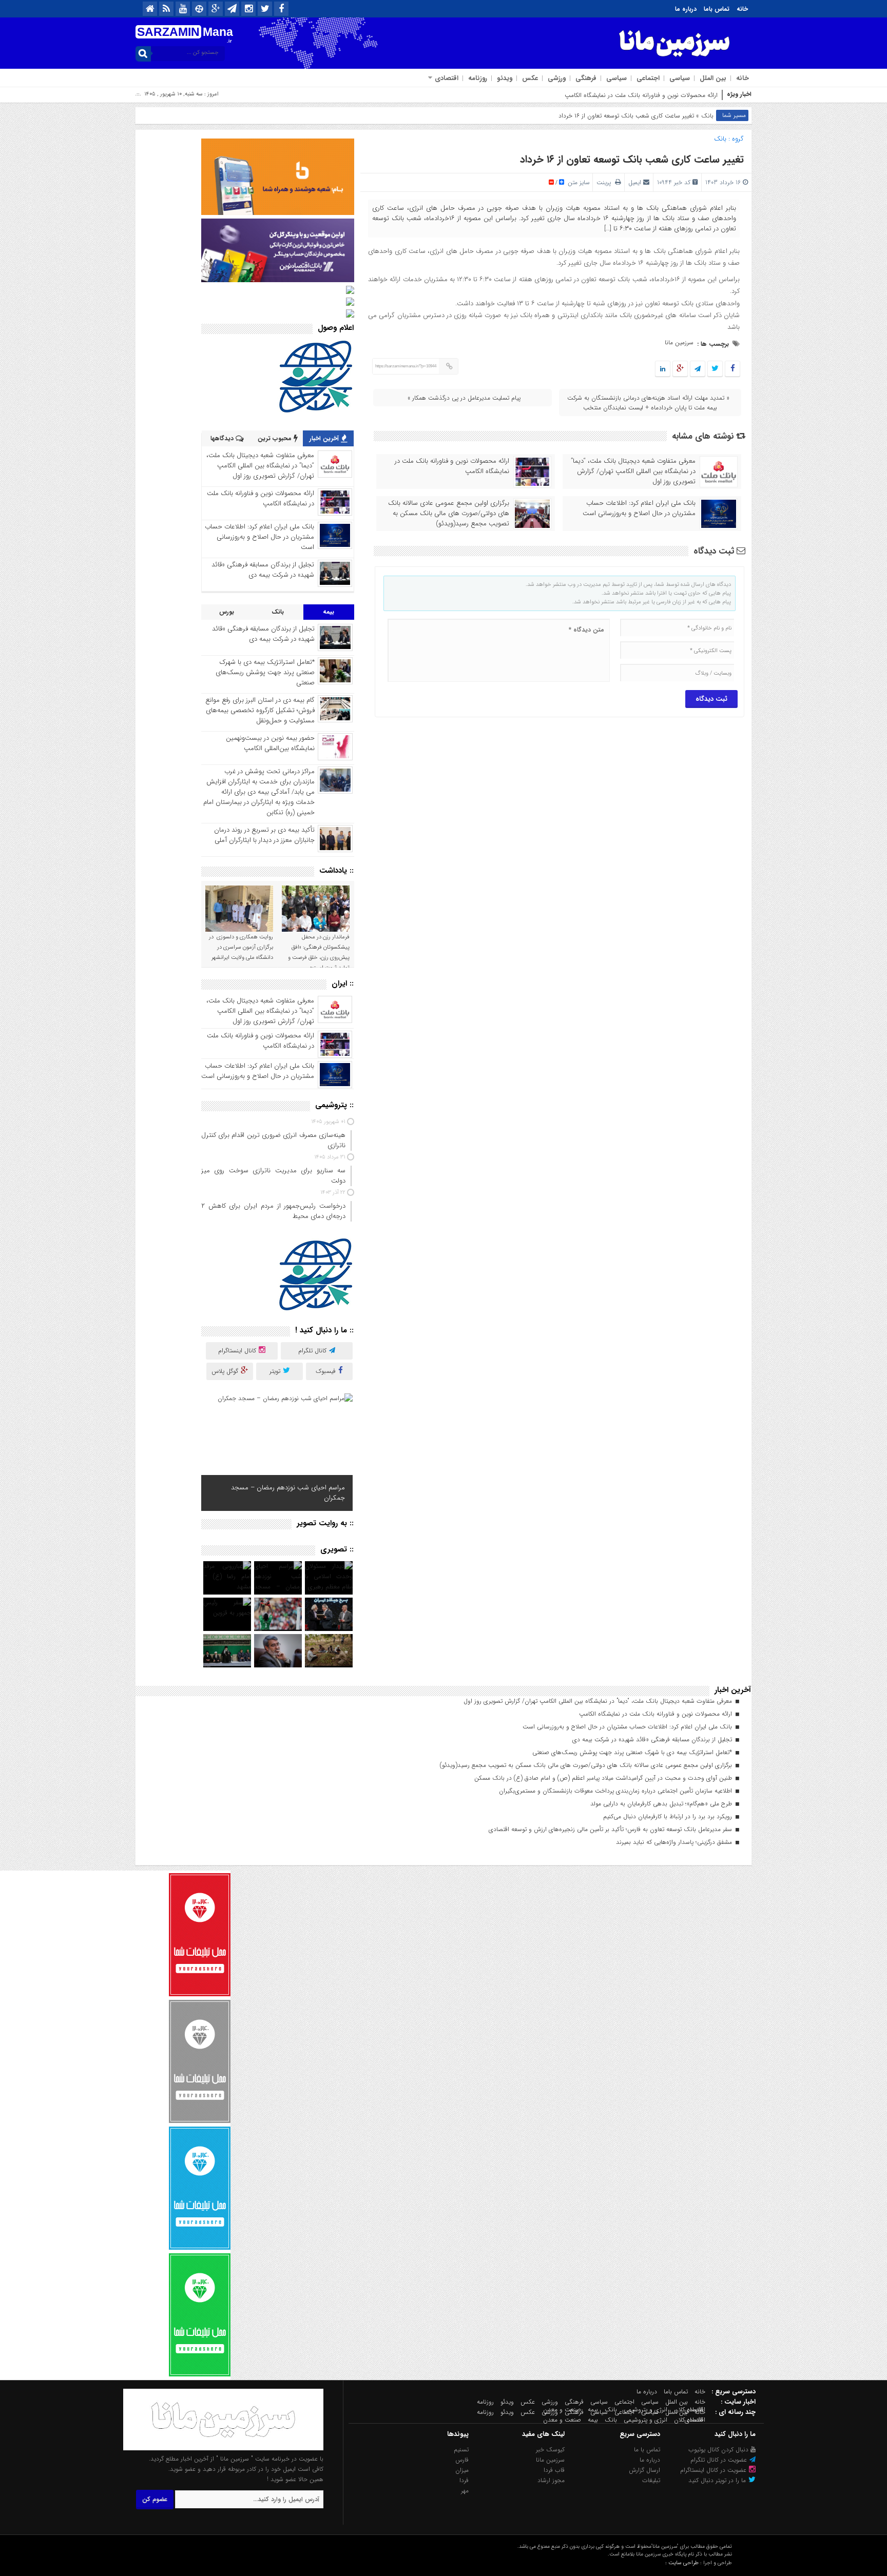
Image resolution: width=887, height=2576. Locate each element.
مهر (465, 2491)
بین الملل (713, 78)
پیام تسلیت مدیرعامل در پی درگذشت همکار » (464, 398)
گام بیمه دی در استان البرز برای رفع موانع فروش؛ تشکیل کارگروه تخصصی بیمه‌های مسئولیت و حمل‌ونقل (260, 710)
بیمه (329, 612)
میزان (462, 2470)
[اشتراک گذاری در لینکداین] (663, 369)
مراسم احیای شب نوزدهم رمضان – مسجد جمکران (288, 1493)
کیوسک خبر (550, 2450)
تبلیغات (651, 2480)
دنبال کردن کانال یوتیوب (719, 2450)
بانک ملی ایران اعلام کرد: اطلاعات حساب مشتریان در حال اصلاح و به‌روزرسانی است (639, 508)
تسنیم (461, 2450)
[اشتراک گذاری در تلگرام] (698, 369)
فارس (462, 2460)
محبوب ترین (276, 438)
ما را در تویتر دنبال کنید (718, 2480)
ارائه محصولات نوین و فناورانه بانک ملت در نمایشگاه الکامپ (452, 466)
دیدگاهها (223, 438)
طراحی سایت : (682, 2563)
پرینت (606, 182)
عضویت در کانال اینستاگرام (714, 2470)
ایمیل (635, 182)
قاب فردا (554, 2470)
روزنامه (478, 78)
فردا (464, 2480)
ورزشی (557, 78)
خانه (742, 9)
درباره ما (686, 9)
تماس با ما (647, 2450)
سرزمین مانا (679, 342)
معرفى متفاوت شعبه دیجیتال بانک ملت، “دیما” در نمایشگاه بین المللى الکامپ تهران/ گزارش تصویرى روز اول (633, 471)
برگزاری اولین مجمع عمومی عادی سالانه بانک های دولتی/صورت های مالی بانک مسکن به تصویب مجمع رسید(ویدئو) (449, 514)
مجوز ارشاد (551, 2480)
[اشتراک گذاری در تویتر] (715, 369)
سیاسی (680, 78)
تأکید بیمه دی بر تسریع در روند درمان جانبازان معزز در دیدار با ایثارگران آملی (264, 835)
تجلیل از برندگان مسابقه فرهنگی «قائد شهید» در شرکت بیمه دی (263, 570)
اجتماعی (648, 78)
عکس (530, 78)
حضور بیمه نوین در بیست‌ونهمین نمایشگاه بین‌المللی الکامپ (270, 743)
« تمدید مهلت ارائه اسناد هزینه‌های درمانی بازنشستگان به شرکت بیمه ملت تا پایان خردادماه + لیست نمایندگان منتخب (648, 403)
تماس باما (717, 9)
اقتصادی (447, 78)
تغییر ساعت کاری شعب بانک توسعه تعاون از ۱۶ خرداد (632, 159)
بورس (227, 612)
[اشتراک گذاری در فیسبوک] (732, 369)
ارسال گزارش (644, 2470)
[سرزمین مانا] (223, 2449)
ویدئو (505, 78)
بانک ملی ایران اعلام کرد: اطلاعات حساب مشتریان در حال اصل (639, 95)
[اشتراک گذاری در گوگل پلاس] (680, 369)
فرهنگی (586, 78)
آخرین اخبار (325, 438)
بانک (707, 116)
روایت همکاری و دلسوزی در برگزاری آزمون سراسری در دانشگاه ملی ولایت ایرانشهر (241, 947)
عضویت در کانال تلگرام (720, 2460)
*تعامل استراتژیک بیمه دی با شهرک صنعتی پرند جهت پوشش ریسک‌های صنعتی (265, 672)
